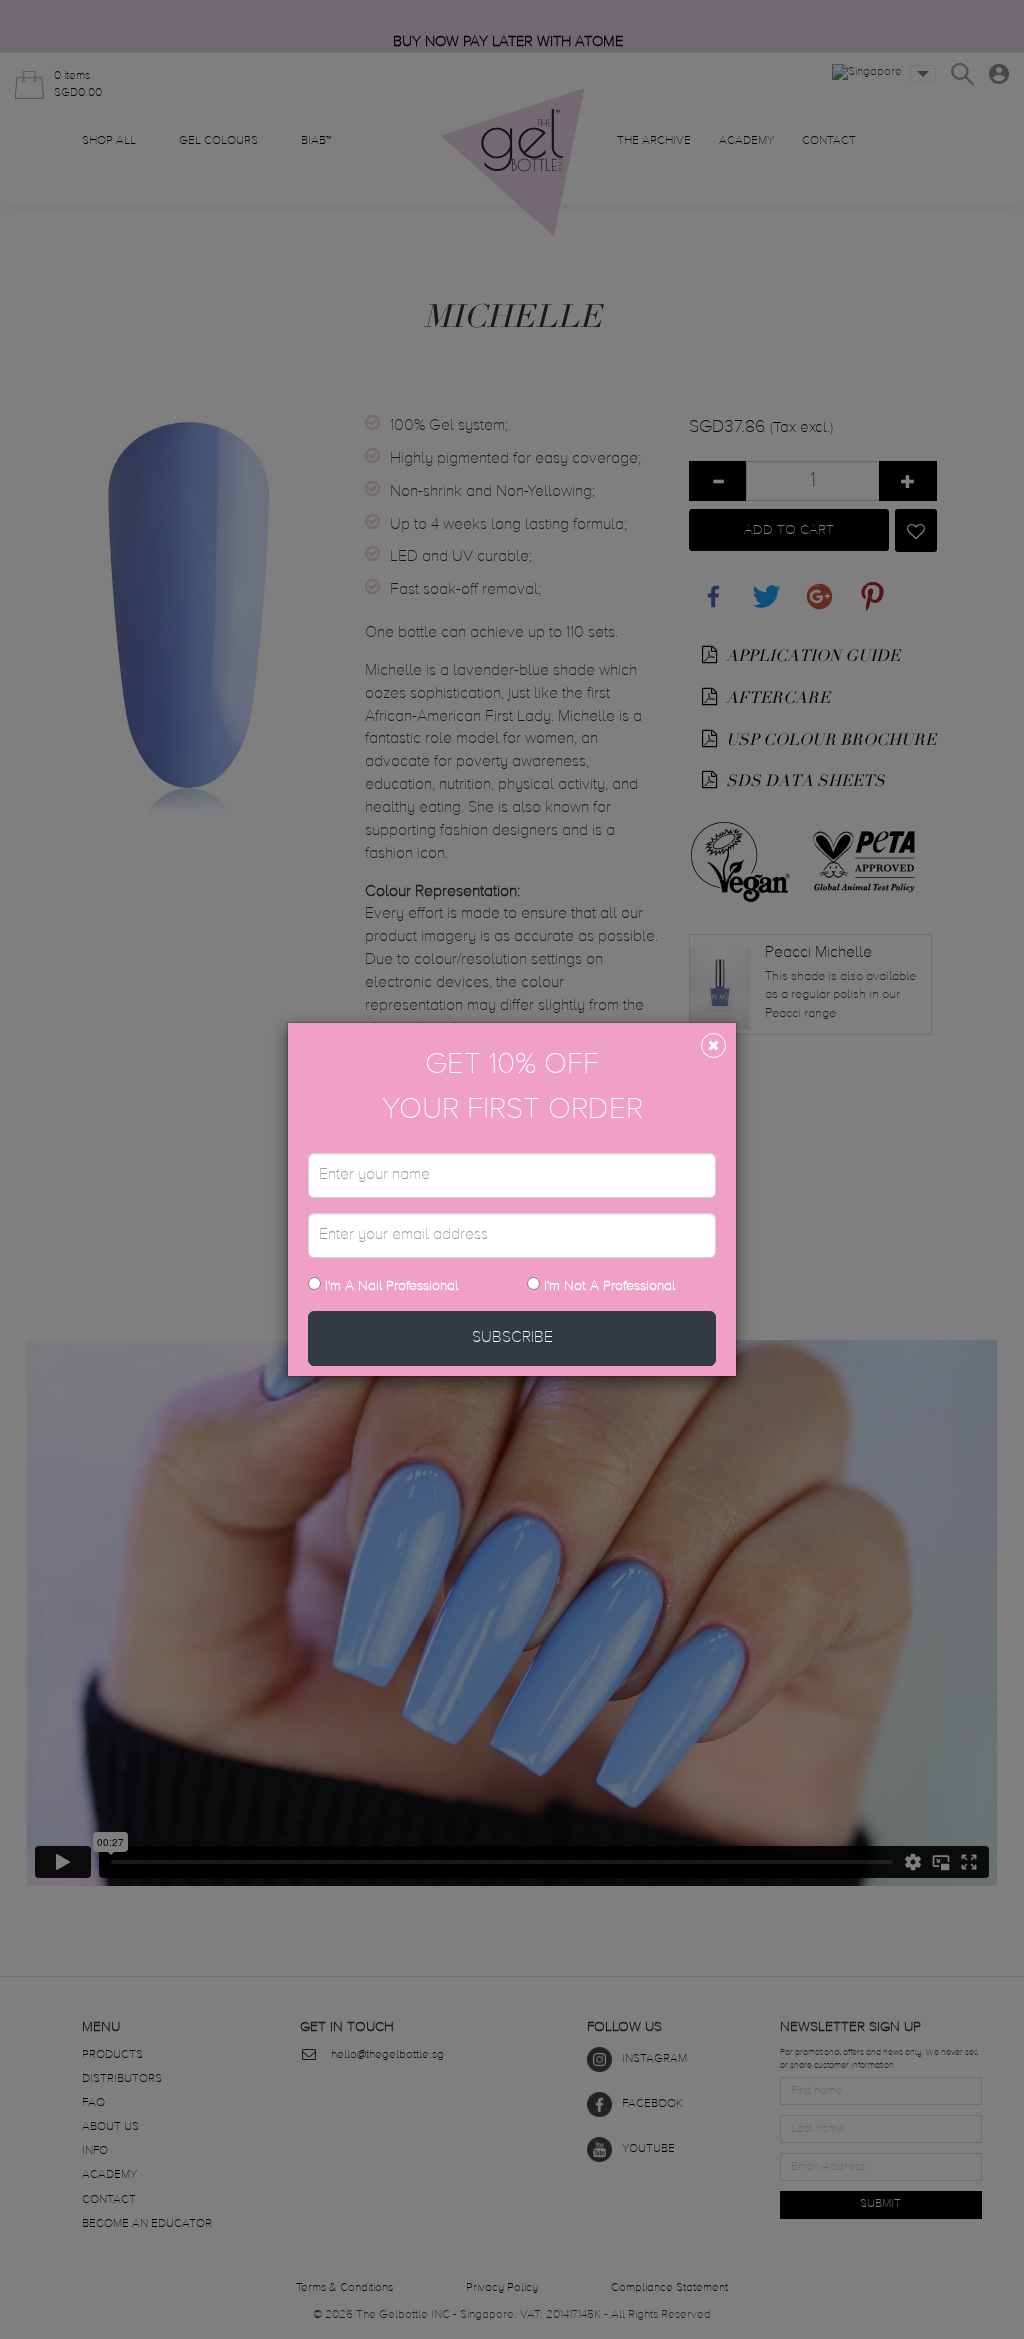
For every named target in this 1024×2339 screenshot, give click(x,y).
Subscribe (512, 1338)
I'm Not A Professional (609, 1286)
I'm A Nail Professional (389, 1286)
